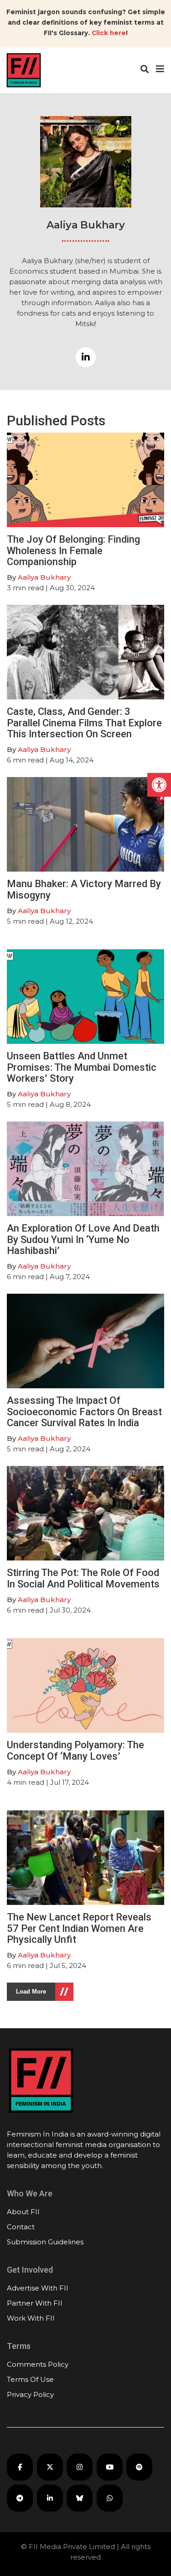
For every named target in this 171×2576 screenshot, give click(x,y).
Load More (31, 1992)
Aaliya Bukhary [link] (44, 577)
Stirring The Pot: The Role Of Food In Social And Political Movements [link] (83, 1578)
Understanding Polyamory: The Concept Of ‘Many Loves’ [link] (75, 1750)
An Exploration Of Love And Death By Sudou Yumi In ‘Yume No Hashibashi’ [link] (83, 1239)
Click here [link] (109, 33)
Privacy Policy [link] (30, 2394)
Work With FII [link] (31, 2318)
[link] (159, 785)
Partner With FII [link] (35, 2303)
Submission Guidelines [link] (45, 2242)
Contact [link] (21, 2227)
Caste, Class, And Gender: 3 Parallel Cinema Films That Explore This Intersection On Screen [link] (84, 722)
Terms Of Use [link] (30, 2379)
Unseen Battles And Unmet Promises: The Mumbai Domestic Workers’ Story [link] (82, 1067)
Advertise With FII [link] (38, 2288)
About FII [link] (23, 2212)
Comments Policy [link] (38, 2364)
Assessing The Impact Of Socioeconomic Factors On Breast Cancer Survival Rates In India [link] (84, 1411)
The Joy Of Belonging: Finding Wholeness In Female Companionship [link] (73, 550)
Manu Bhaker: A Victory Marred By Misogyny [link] (84, 889)
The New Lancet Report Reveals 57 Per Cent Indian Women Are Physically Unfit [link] (79, 1928)
